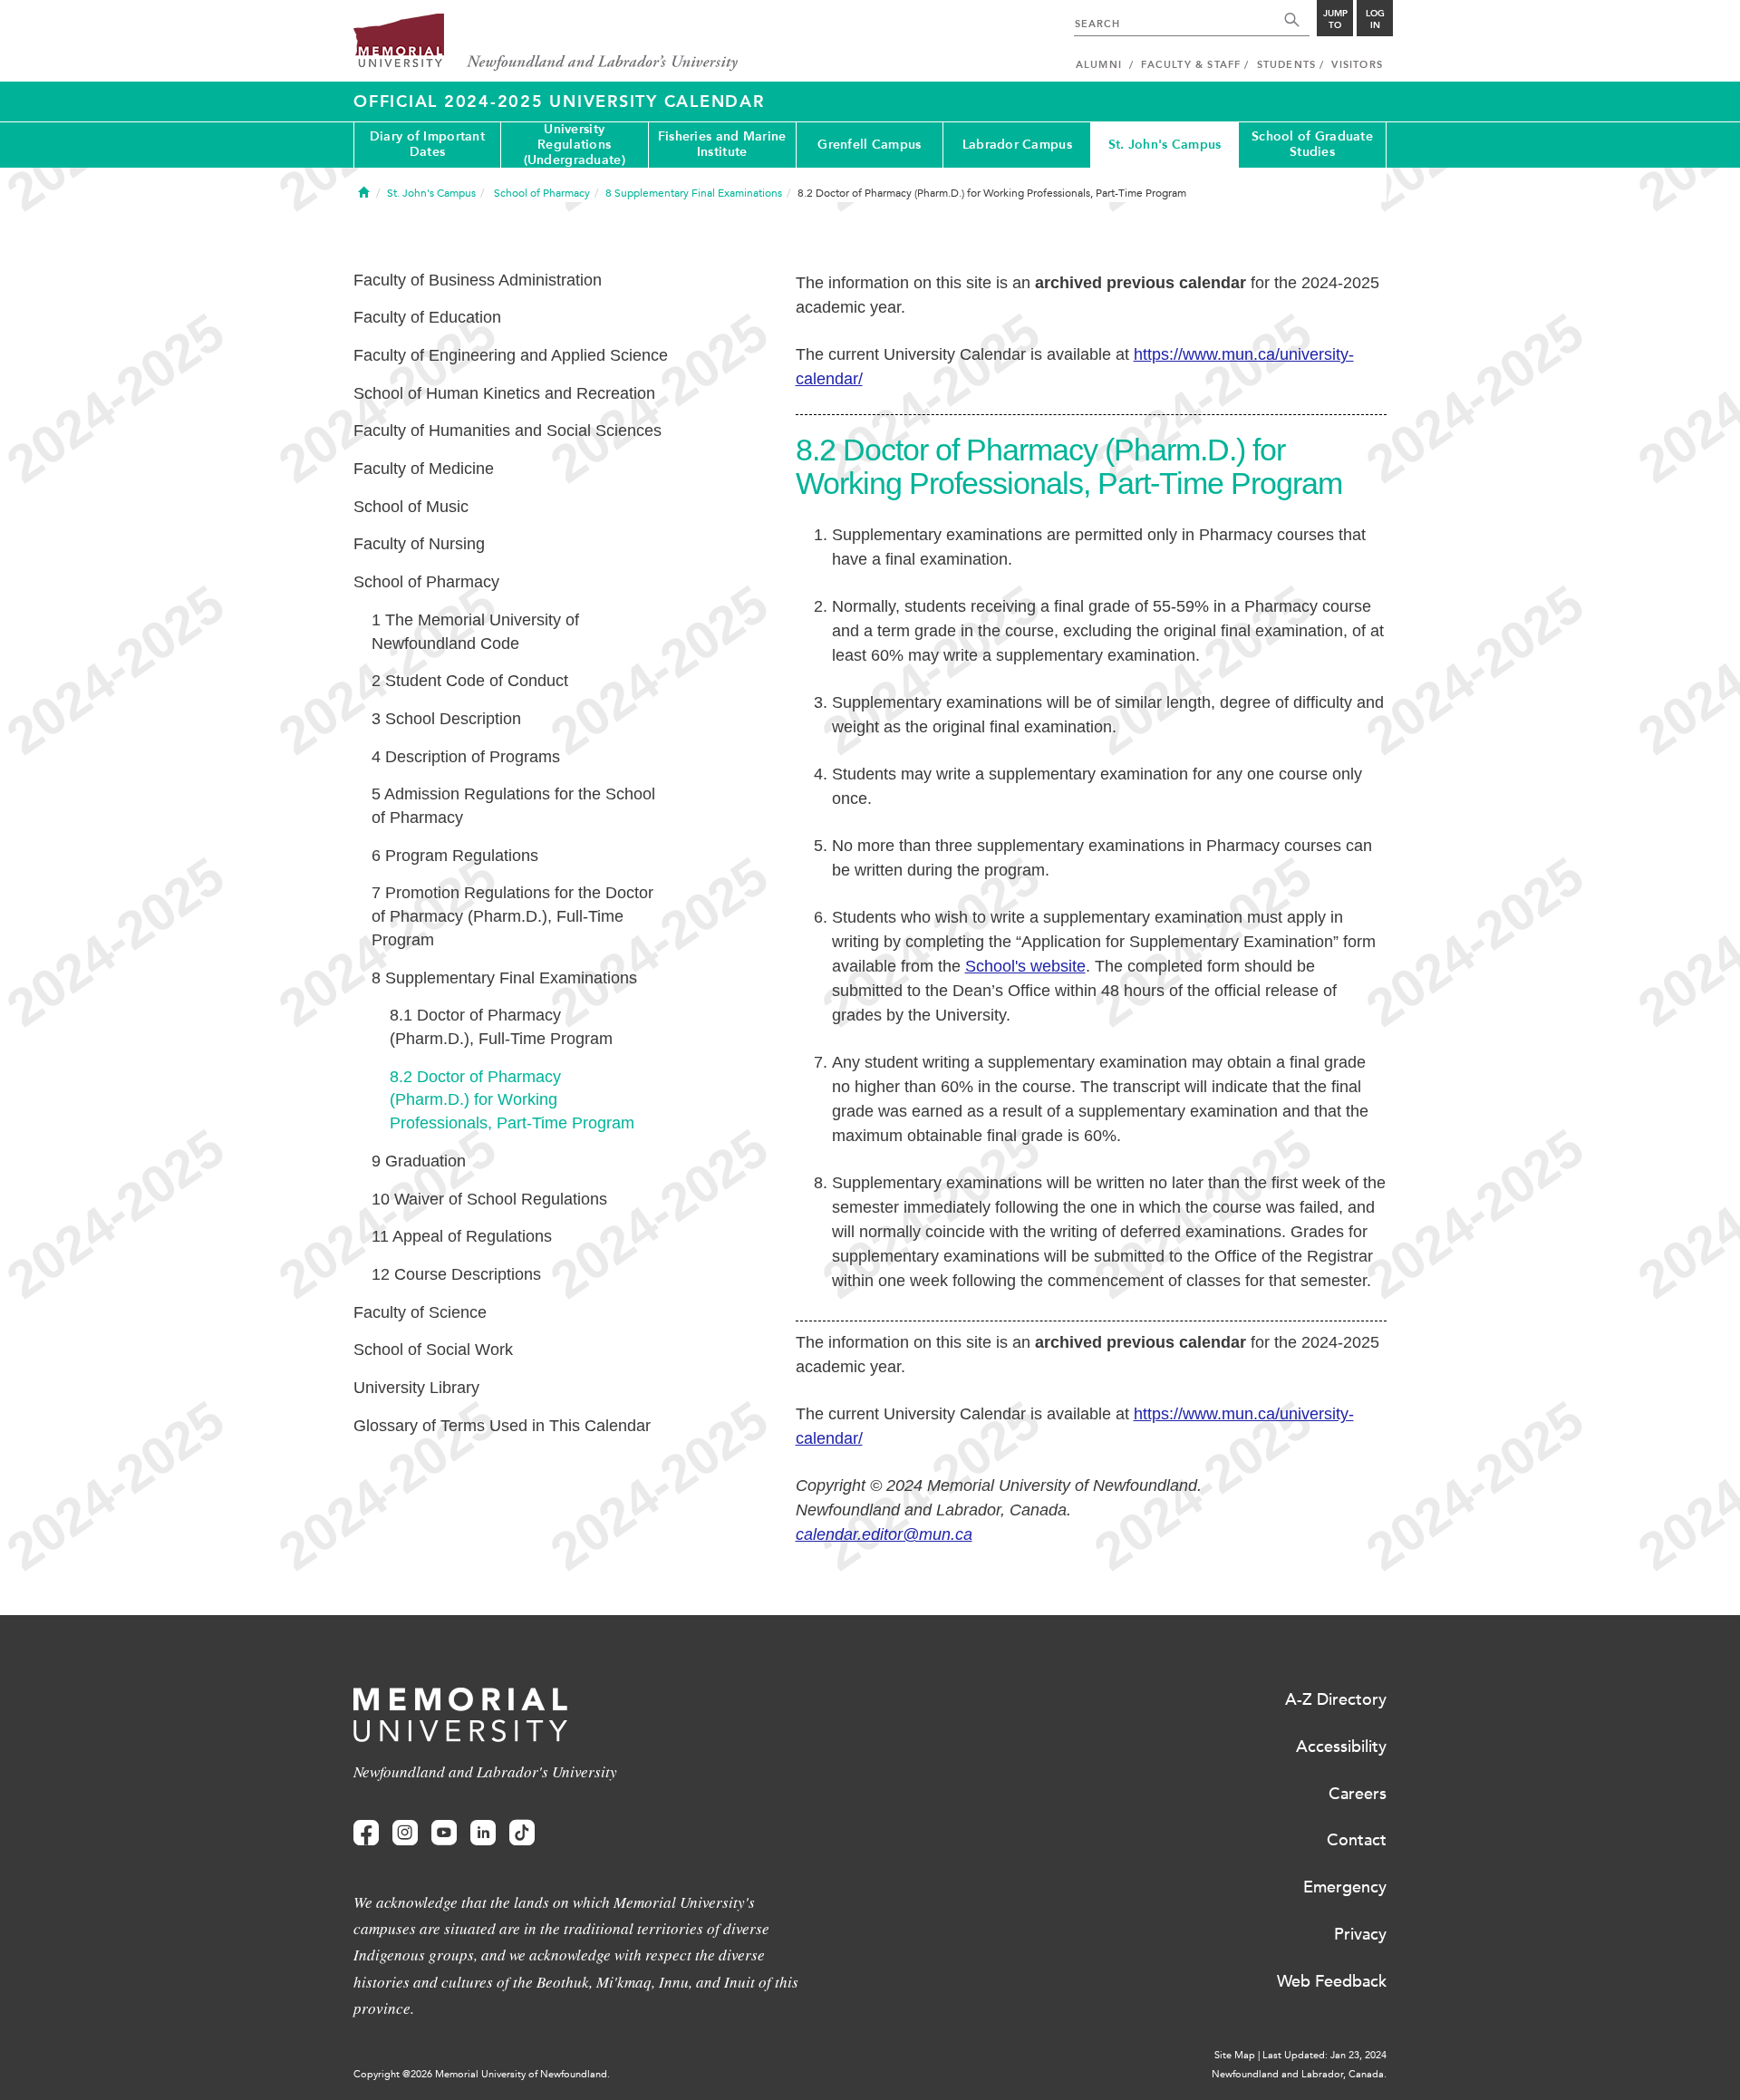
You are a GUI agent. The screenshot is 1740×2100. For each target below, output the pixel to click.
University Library (416, 1388)
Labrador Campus (1017, 145)
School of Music (411, 507)
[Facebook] (366, 1833)
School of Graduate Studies (1312, 144)
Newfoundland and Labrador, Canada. (1299, 2074)
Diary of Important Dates (427, 144)
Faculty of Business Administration (478, 280)
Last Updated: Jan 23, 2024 (1324, 2055)
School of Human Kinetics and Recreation (504, 393)
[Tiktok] (522, 1833)
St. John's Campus (1165, 145)
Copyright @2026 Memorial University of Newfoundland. (482, 2074)
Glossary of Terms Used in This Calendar (502, 1426)
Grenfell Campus (869, 145)
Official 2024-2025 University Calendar (559, 102)
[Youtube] (444, 1833)
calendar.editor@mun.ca (884, 1534)
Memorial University (546, 43)
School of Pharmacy (426, 582)
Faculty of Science (420, 1312)
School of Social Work (433, 1350)
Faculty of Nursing (419, 544)
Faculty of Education (427, 317)
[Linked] (483, 1833)
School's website (1025, 966)
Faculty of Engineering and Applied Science (511, 355)
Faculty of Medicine (424, 469)
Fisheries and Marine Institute (722, 144)
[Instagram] (405, 1833)
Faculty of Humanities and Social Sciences (507, 431)
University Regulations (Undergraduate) (575, 145)
